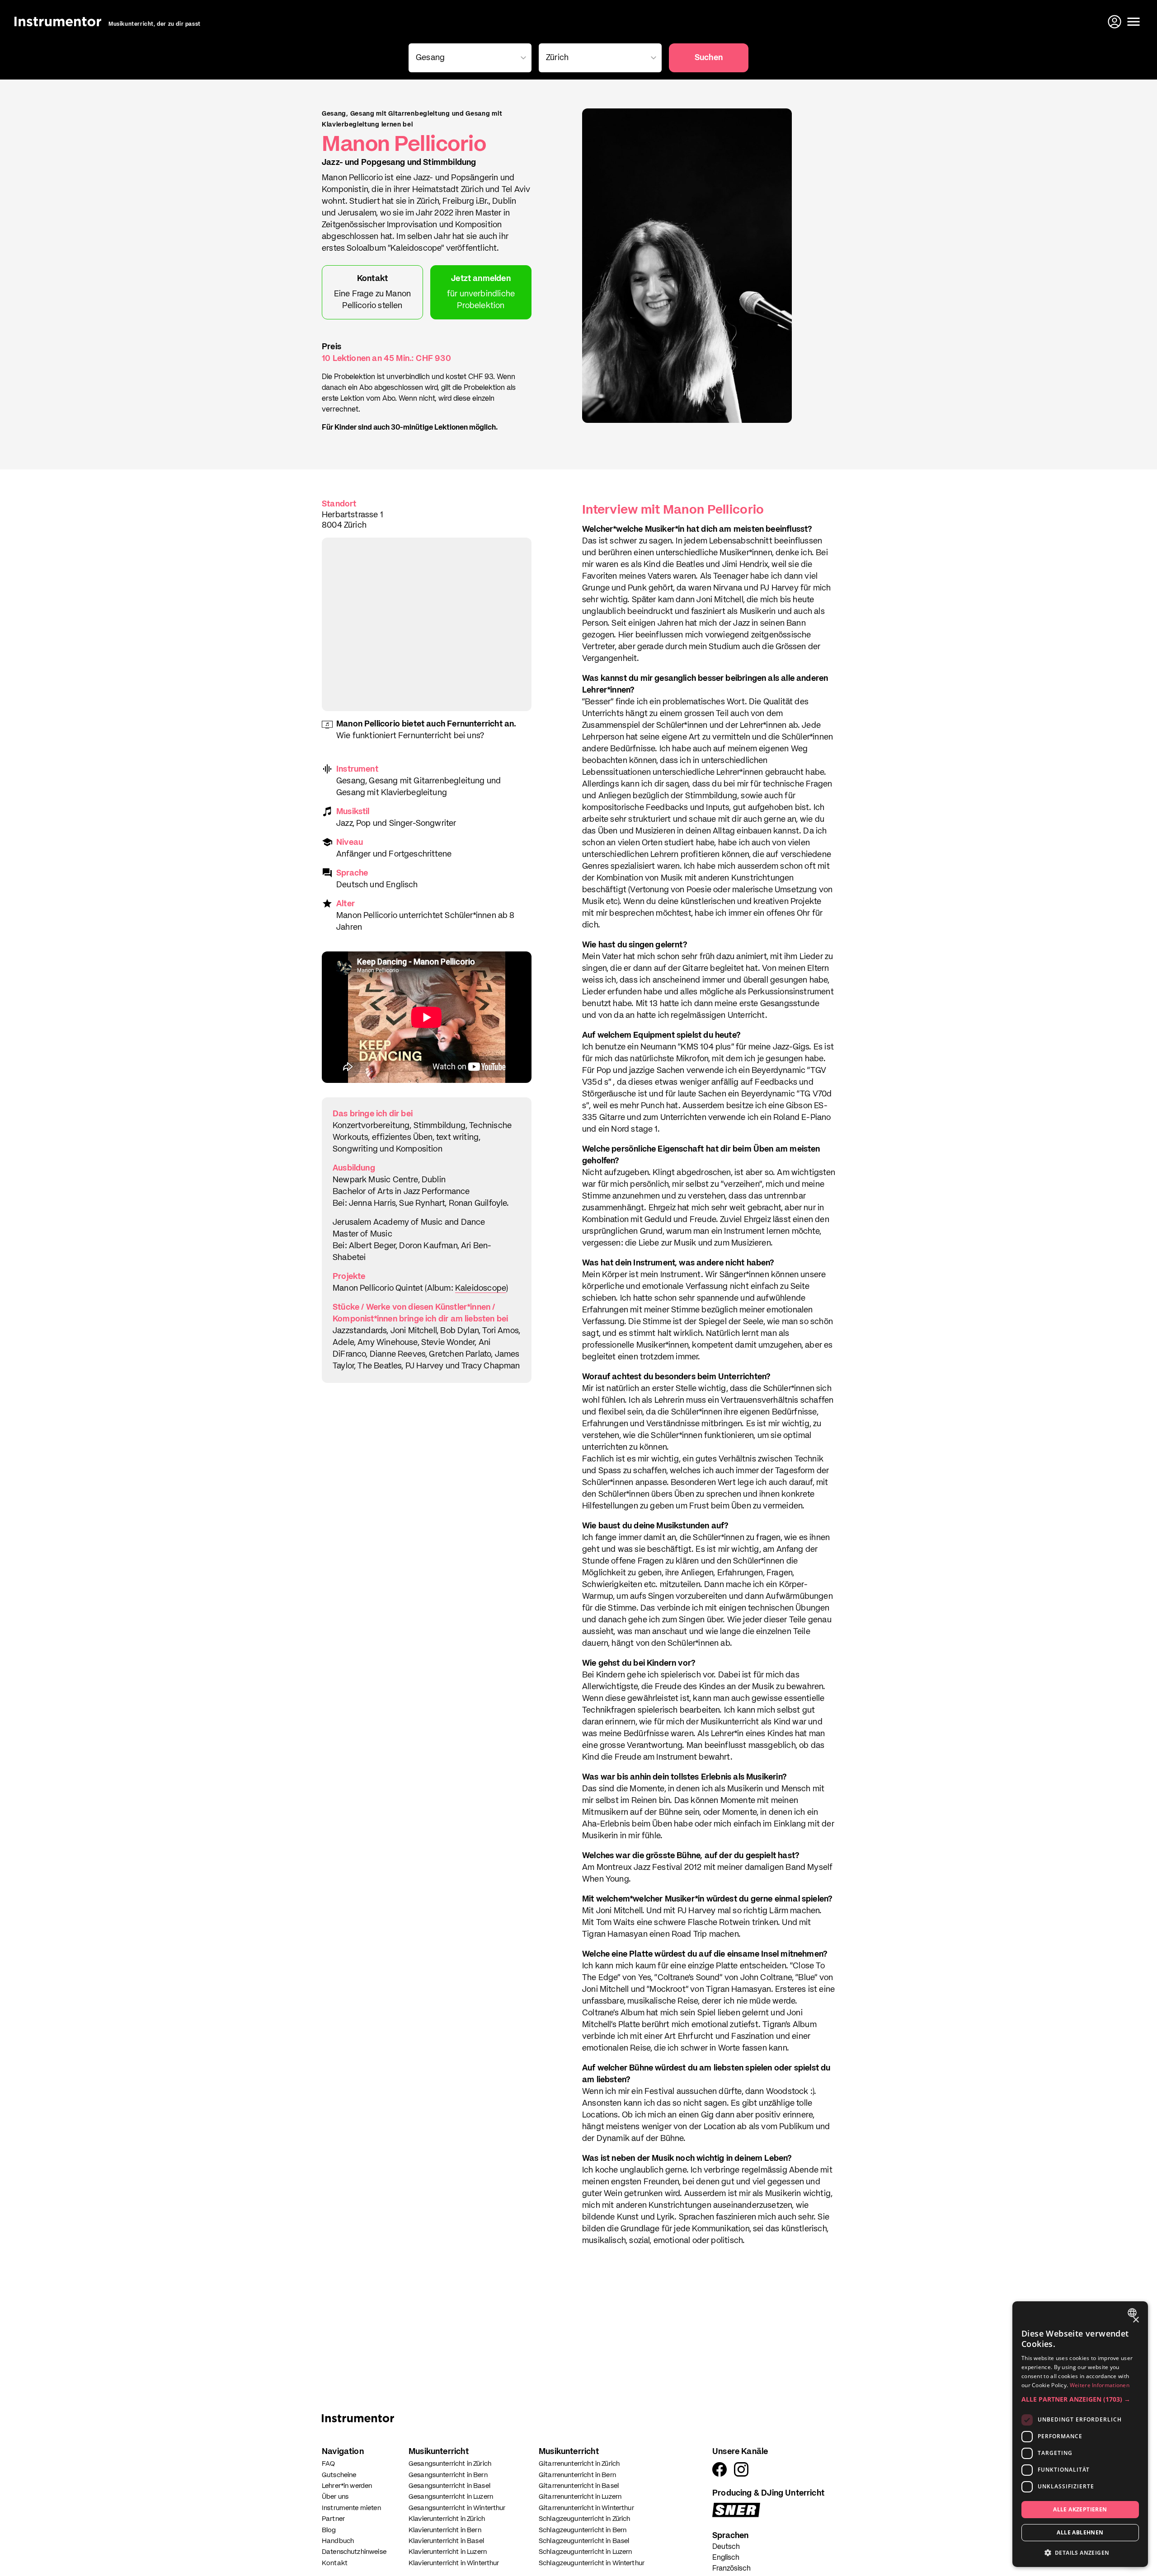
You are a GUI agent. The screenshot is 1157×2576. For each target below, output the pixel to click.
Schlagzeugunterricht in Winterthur (592, 2563)
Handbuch (338, 2541)
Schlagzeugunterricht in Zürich (585, 2519)
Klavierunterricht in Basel (446, 2541)
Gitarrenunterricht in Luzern (580, 2497)
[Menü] (1133, 22)
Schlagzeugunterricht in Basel (584, 2541)
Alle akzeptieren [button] (1080, 2509)
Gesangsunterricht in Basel (449, 2486)
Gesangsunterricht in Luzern (451, 2497)
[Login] (1115, 22)
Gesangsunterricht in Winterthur (457, 2508)
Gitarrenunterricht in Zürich (579, 2464)
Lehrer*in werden (347, 2486)
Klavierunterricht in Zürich (447, 2519)
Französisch (731, 2569)
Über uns (335, 2497)
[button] (1080, 2399)
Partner (333, 2519)
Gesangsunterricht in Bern (448, 2475)
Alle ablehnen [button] (1080, 2532)
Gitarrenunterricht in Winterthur (586, 2508)
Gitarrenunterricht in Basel (579, 2486)
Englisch (726, 2558)
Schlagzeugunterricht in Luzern (586, 2552)
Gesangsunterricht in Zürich (450, 2464)
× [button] (1136, 2320)
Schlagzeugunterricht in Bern (583, 2530)
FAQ (328, 2464)
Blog (329, 2530)
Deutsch (726, 2547)
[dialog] (1080, 2434)
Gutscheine (339, 2475)
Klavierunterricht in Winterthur (454, 2563)
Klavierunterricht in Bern (445, 2530)
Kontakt (335, 2563)
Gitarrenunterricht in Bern (577, 2475)
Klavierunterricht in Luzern (448, 2552)
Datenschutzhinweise (354, 2552)
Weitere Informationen (1100, 2385)
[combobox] (1133, 2313)
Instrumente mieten (351, 2508)
